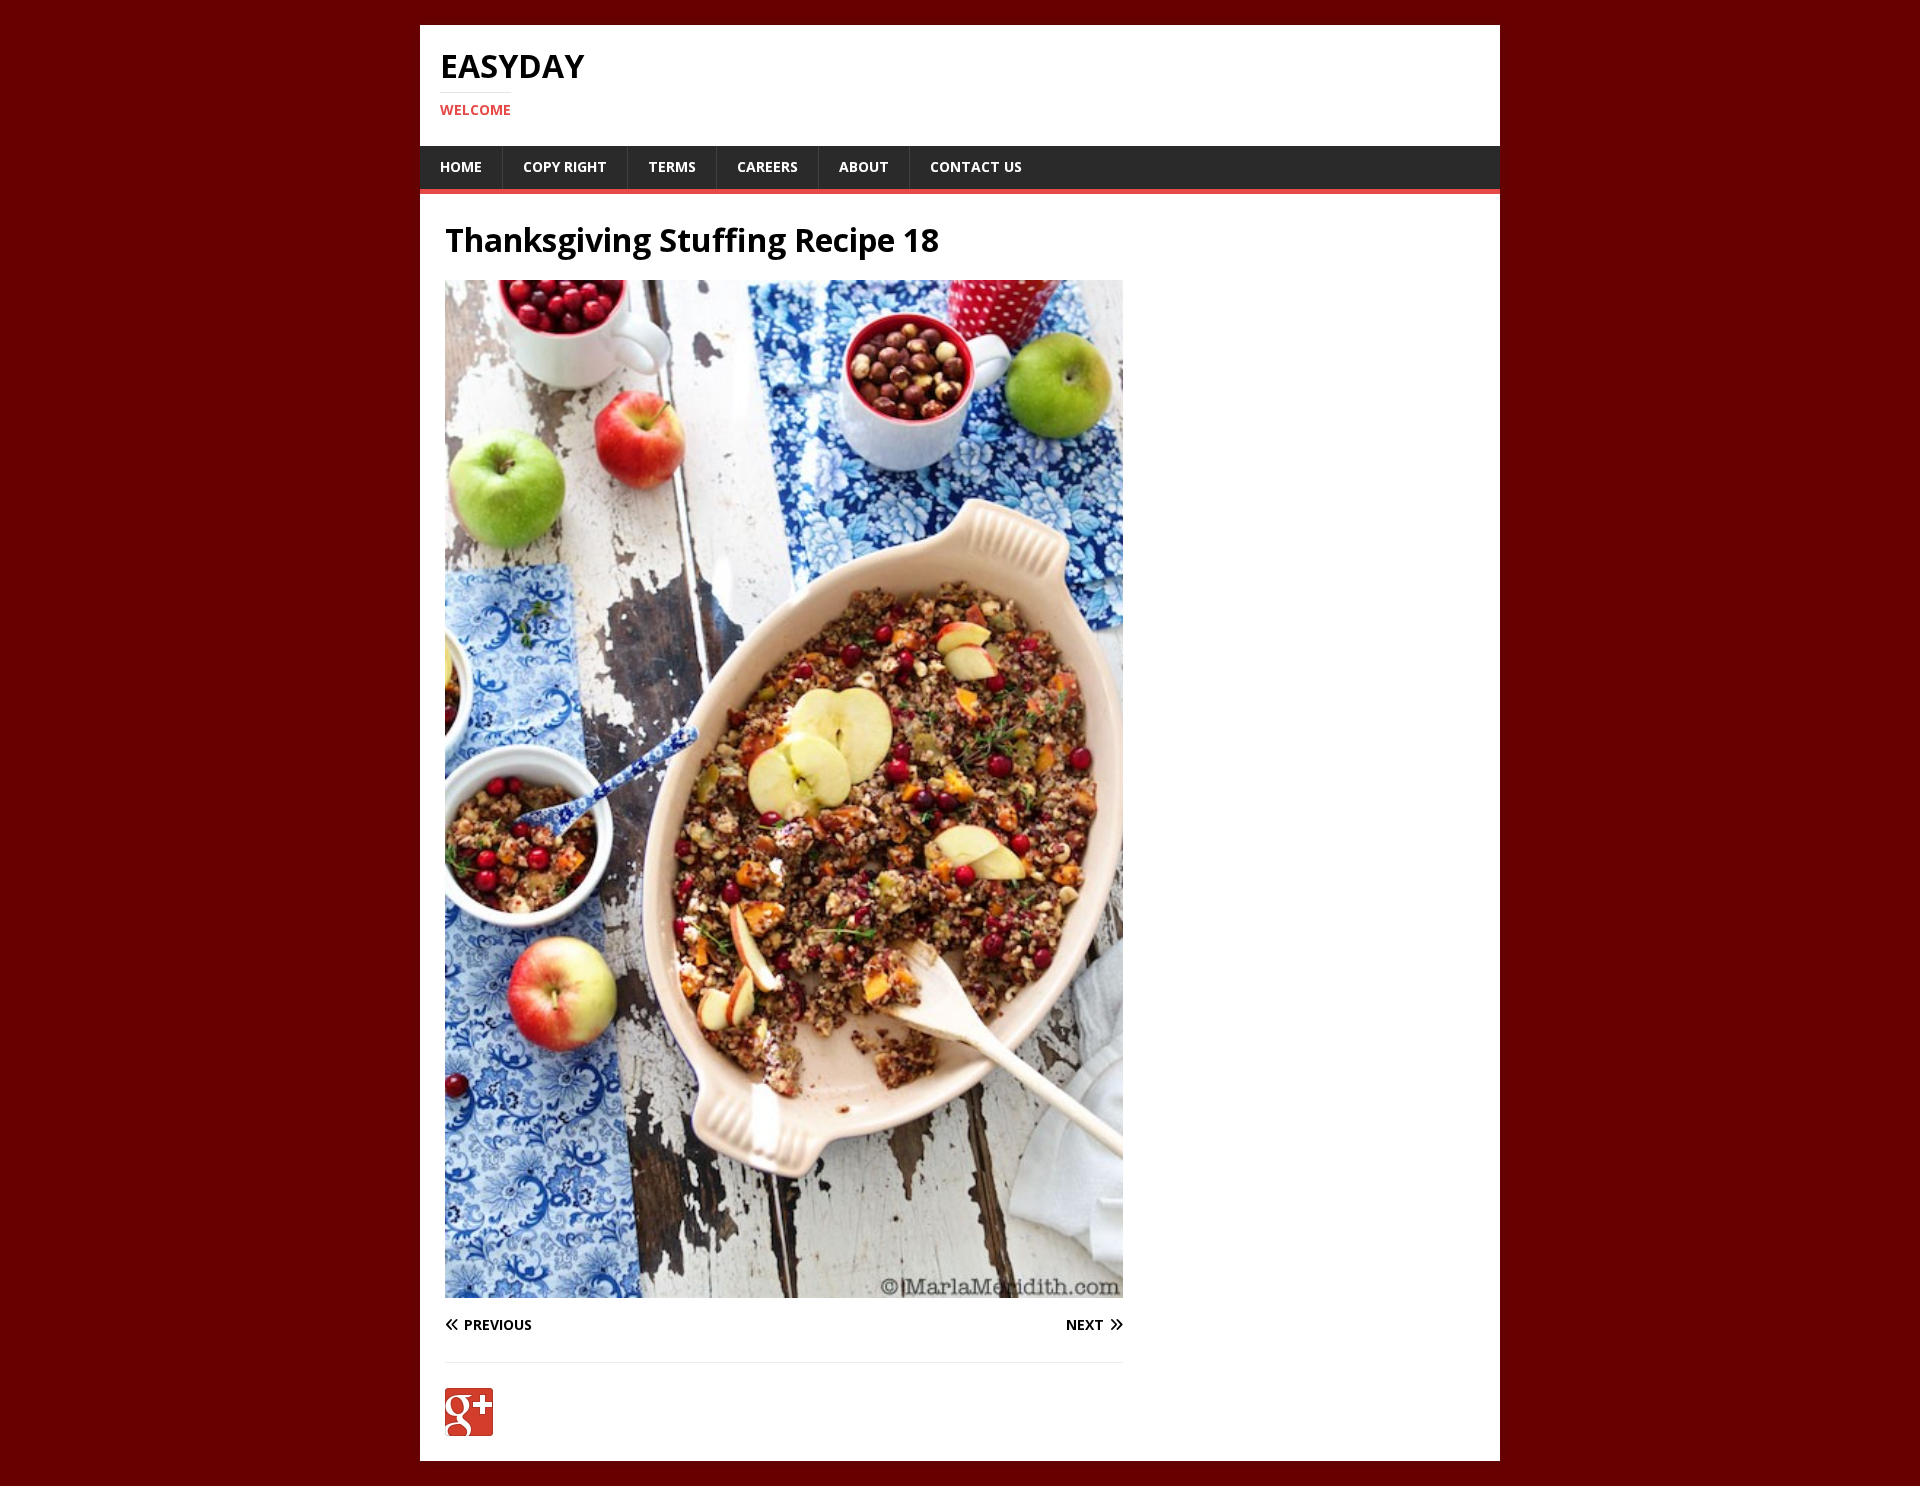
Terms (672, 166)
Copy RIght (565, 166)
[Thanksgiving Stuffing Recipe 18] (784, 1286)
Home (461, 166)
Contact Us (976, 166)
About (864, 166)
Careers (767, 166)
